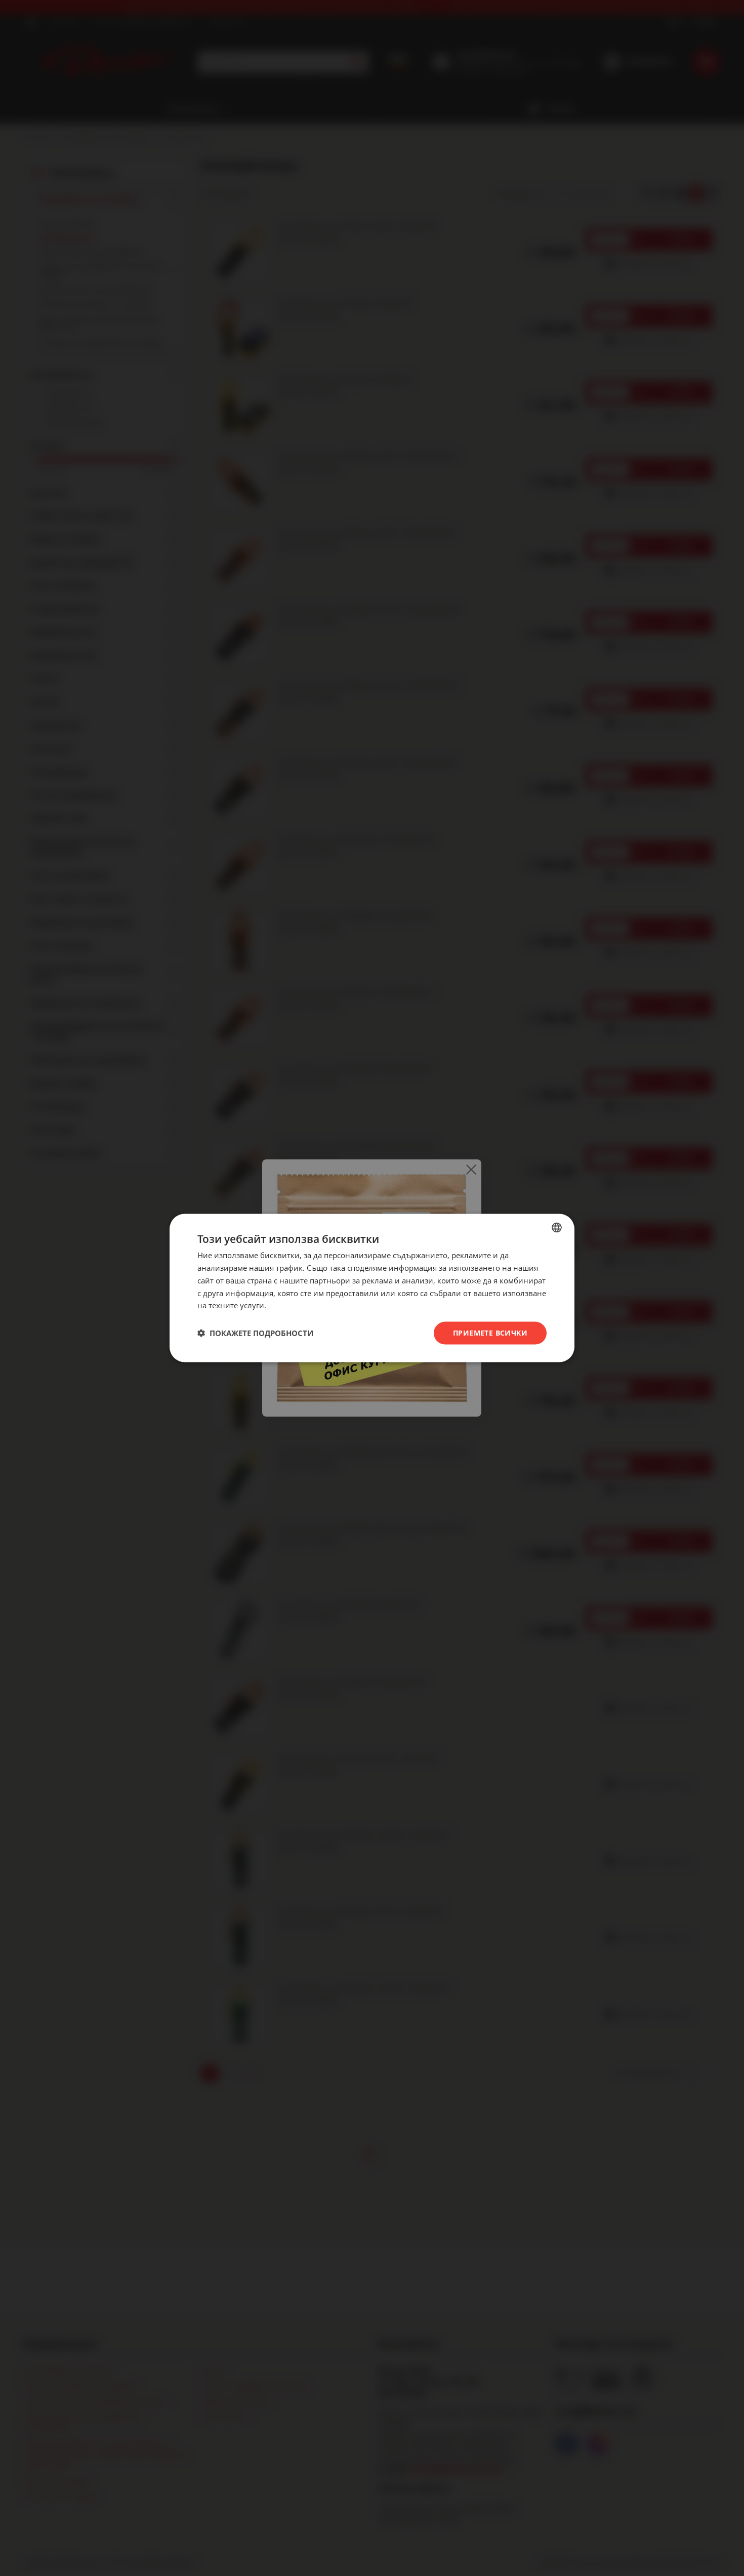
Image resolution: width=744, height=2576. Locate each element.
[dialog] (372, 1288)
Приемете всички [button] (490, 1333)
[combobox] (557, 1228)
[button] (255, 1333)
